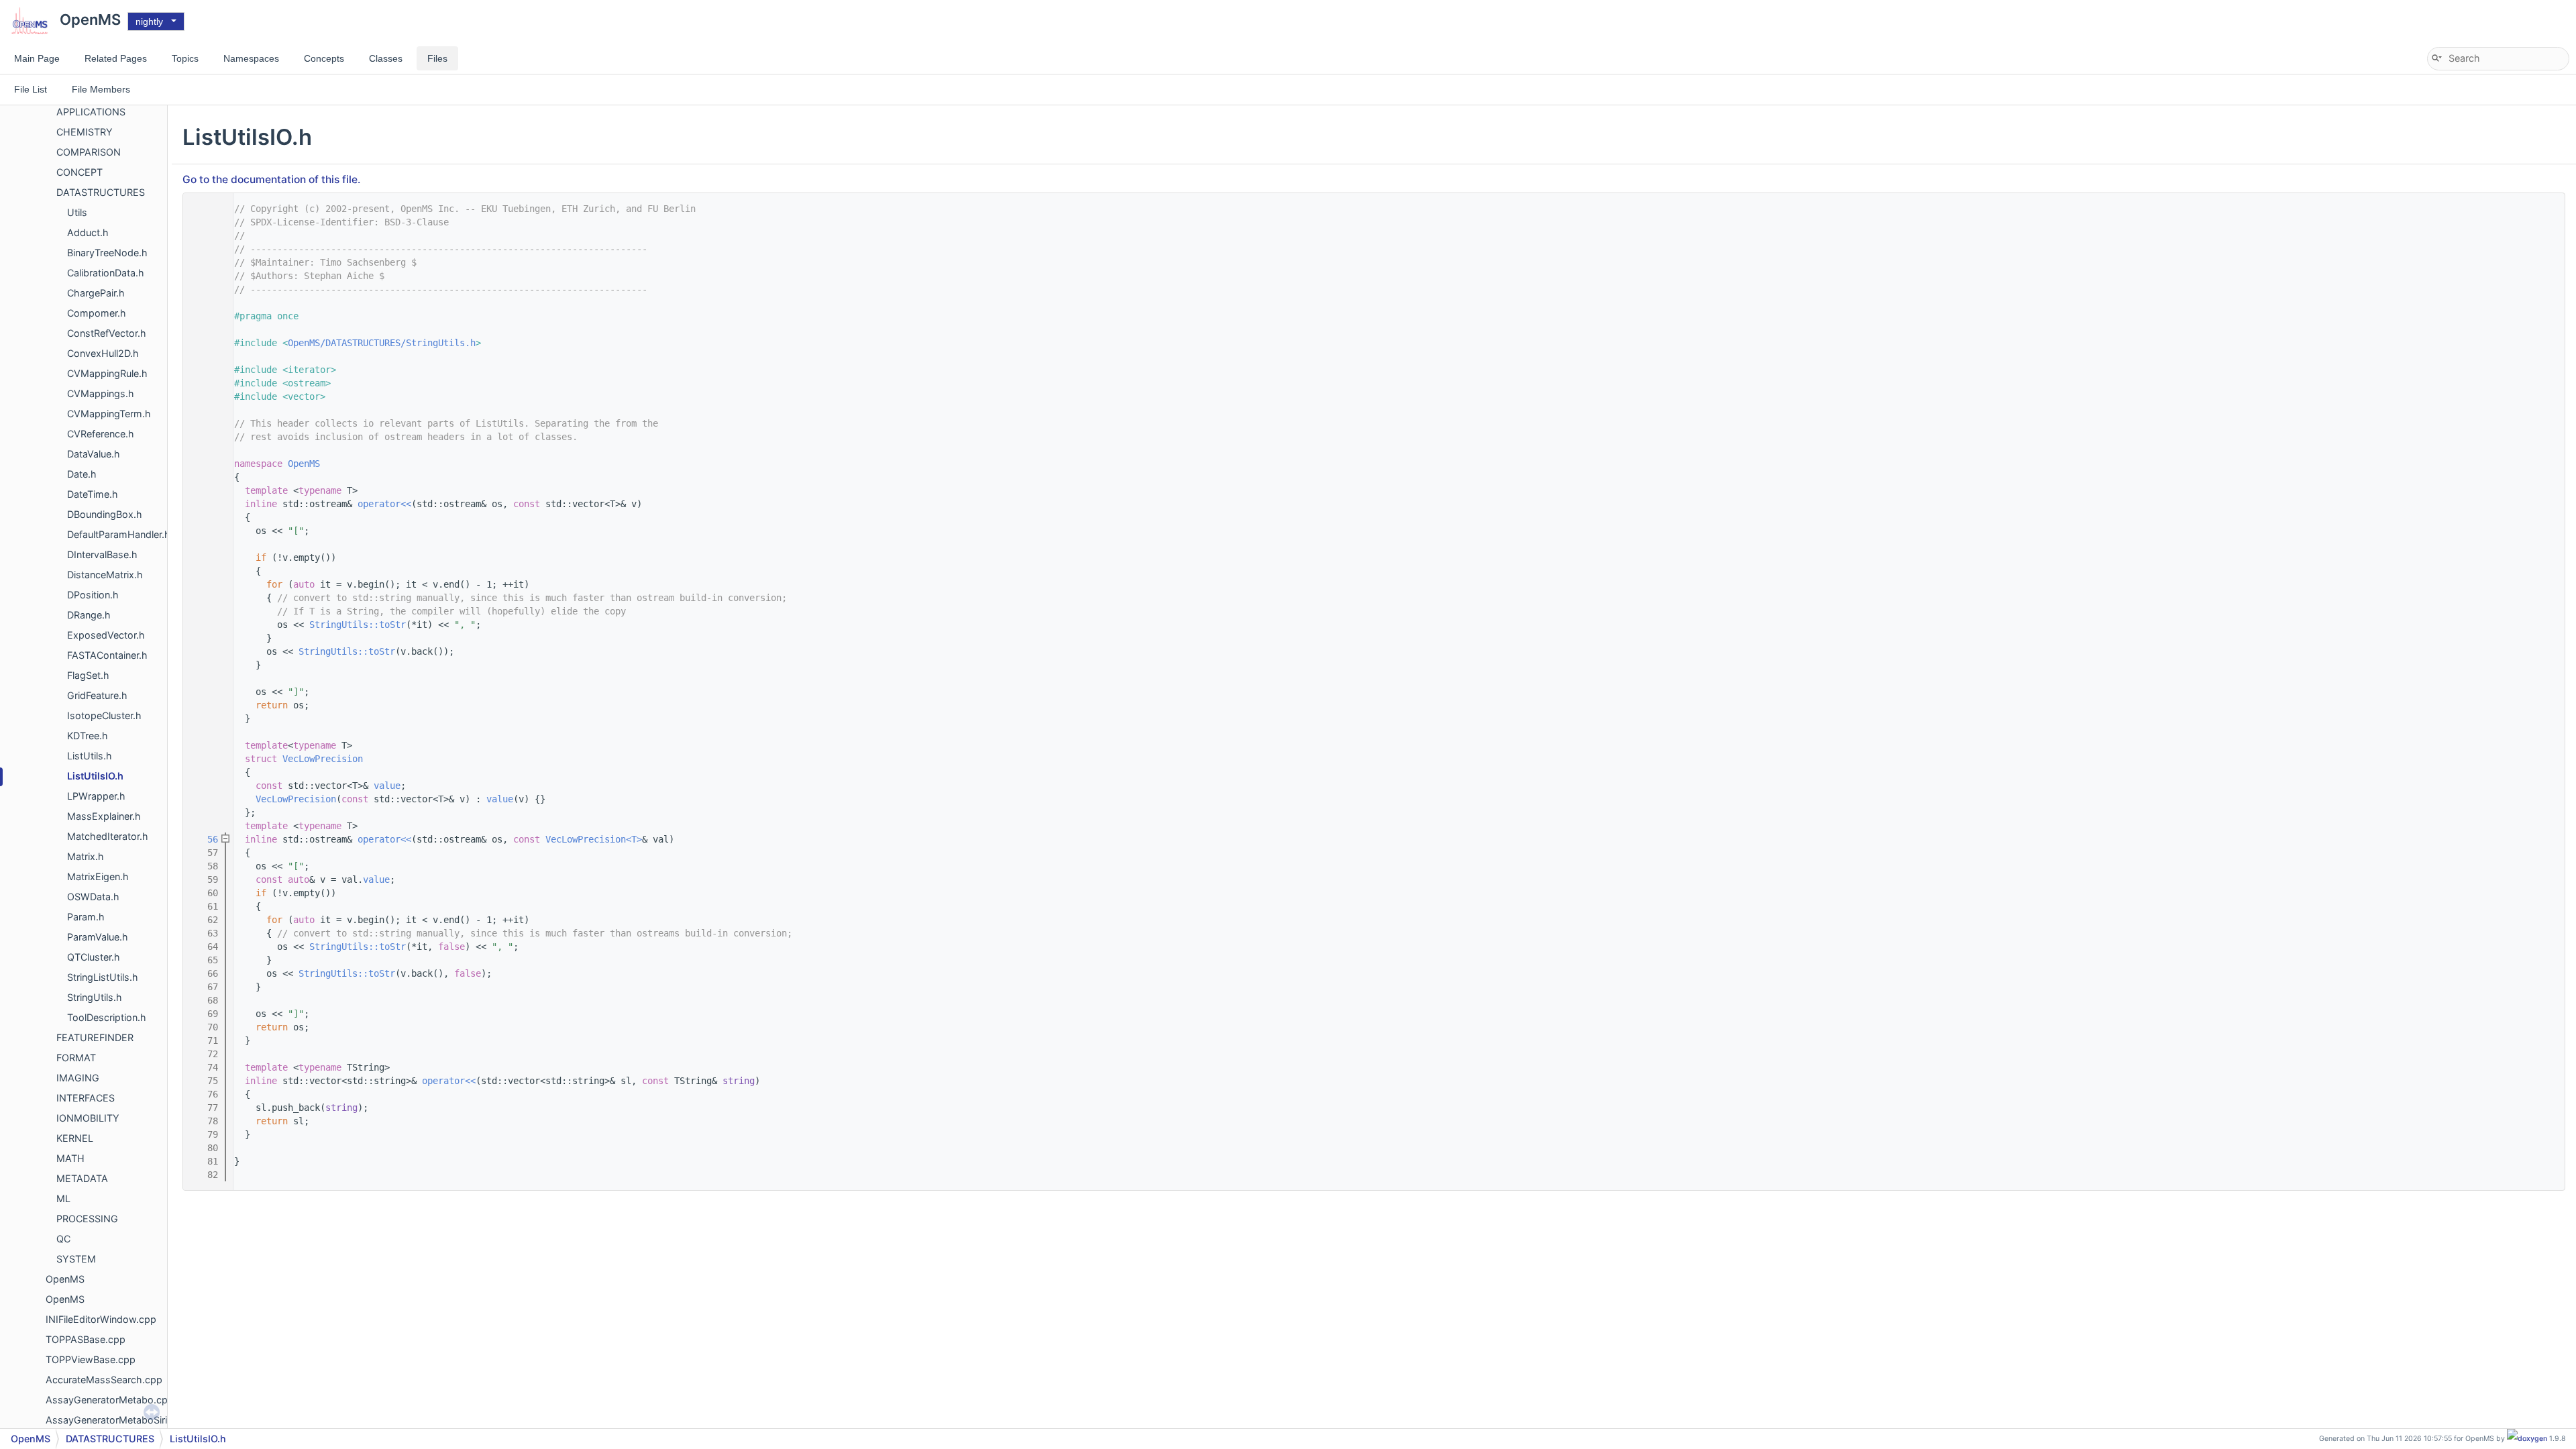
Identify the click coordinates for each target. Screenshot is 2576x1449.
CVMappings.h (101, 393)
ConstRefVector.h (107, 333)
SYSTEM (76, 1259)
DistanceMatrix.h (105, 575)
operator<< (384, 504)
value (387, 786)
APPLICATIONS (91, 112)
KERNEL (75, 1138)
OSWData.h (93, 897)
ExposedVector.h (106, 635)
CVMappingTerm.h (109, 414)
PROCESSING (87, 1219)
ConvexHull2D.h (103, 353)
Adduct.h (88, 232)
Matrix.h (86, 856)
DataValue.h (94, 454)
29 (205, 504)
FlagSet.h (88, 675)
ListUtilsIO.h (95, 776)
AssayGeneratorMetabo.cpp (110, 1400)
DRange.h (89, 615)
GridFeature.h (97, 695)
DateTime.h (93, 494)
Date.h (82, 474)
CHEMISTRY (85, 132)
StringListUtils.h (103, 977)
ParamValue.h (98, 937)
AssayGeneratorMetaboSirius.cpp (122, 1420)
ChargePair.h (96, 293)
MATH (70, 1158)
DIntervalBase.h (102, 554)
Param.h (86, 917)
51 (205, 799)
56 (205, 839)
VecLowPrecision (323, 759)
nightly (149, 21)
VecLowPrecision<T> (594, 839)
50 (205, 786)
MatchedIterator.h (108, 836)
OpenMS (65, 1279)
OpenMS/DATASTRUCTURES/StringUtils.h (382, 343)
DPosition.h (93, 595)
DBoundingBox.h (105, 514)
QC (63, 1239)
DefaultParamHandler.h (119, 534)
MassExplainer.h (104, 816)
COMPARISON (89, 152)
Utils (77, 212)
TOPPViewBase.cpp (91, 1359)
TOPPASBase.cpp (86, 1339)
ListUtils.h (90, 756)
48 (205, 759)
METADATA (82, 1178)
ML (63, 1198)
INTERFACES (86, 1098)
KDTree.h (88, 736)
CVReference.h (101, 434)
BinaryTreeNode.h (107, 253)
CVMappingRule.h (107, 373)
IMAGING (78, 1078)
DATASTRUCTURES (101, 192)
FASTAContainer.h (107, 655)
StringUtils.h (95, 997)
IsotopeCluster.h (104, 715)
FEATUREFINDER (95, 1037)
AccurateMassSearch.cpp (104, 1380)
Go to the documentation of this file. (271, 179)
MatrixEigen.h (98, 876)
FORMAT (76, 1058)
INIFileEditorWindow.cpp (101, 1319)
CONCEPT (79, 172)
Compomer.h (97, 313)
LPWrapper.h (96, 796)
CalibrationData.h (106, 273)
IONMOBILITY (88, 1118)
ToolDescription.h (107, 1017)
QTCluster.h (94, 957)
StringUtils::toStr (358, 625)
